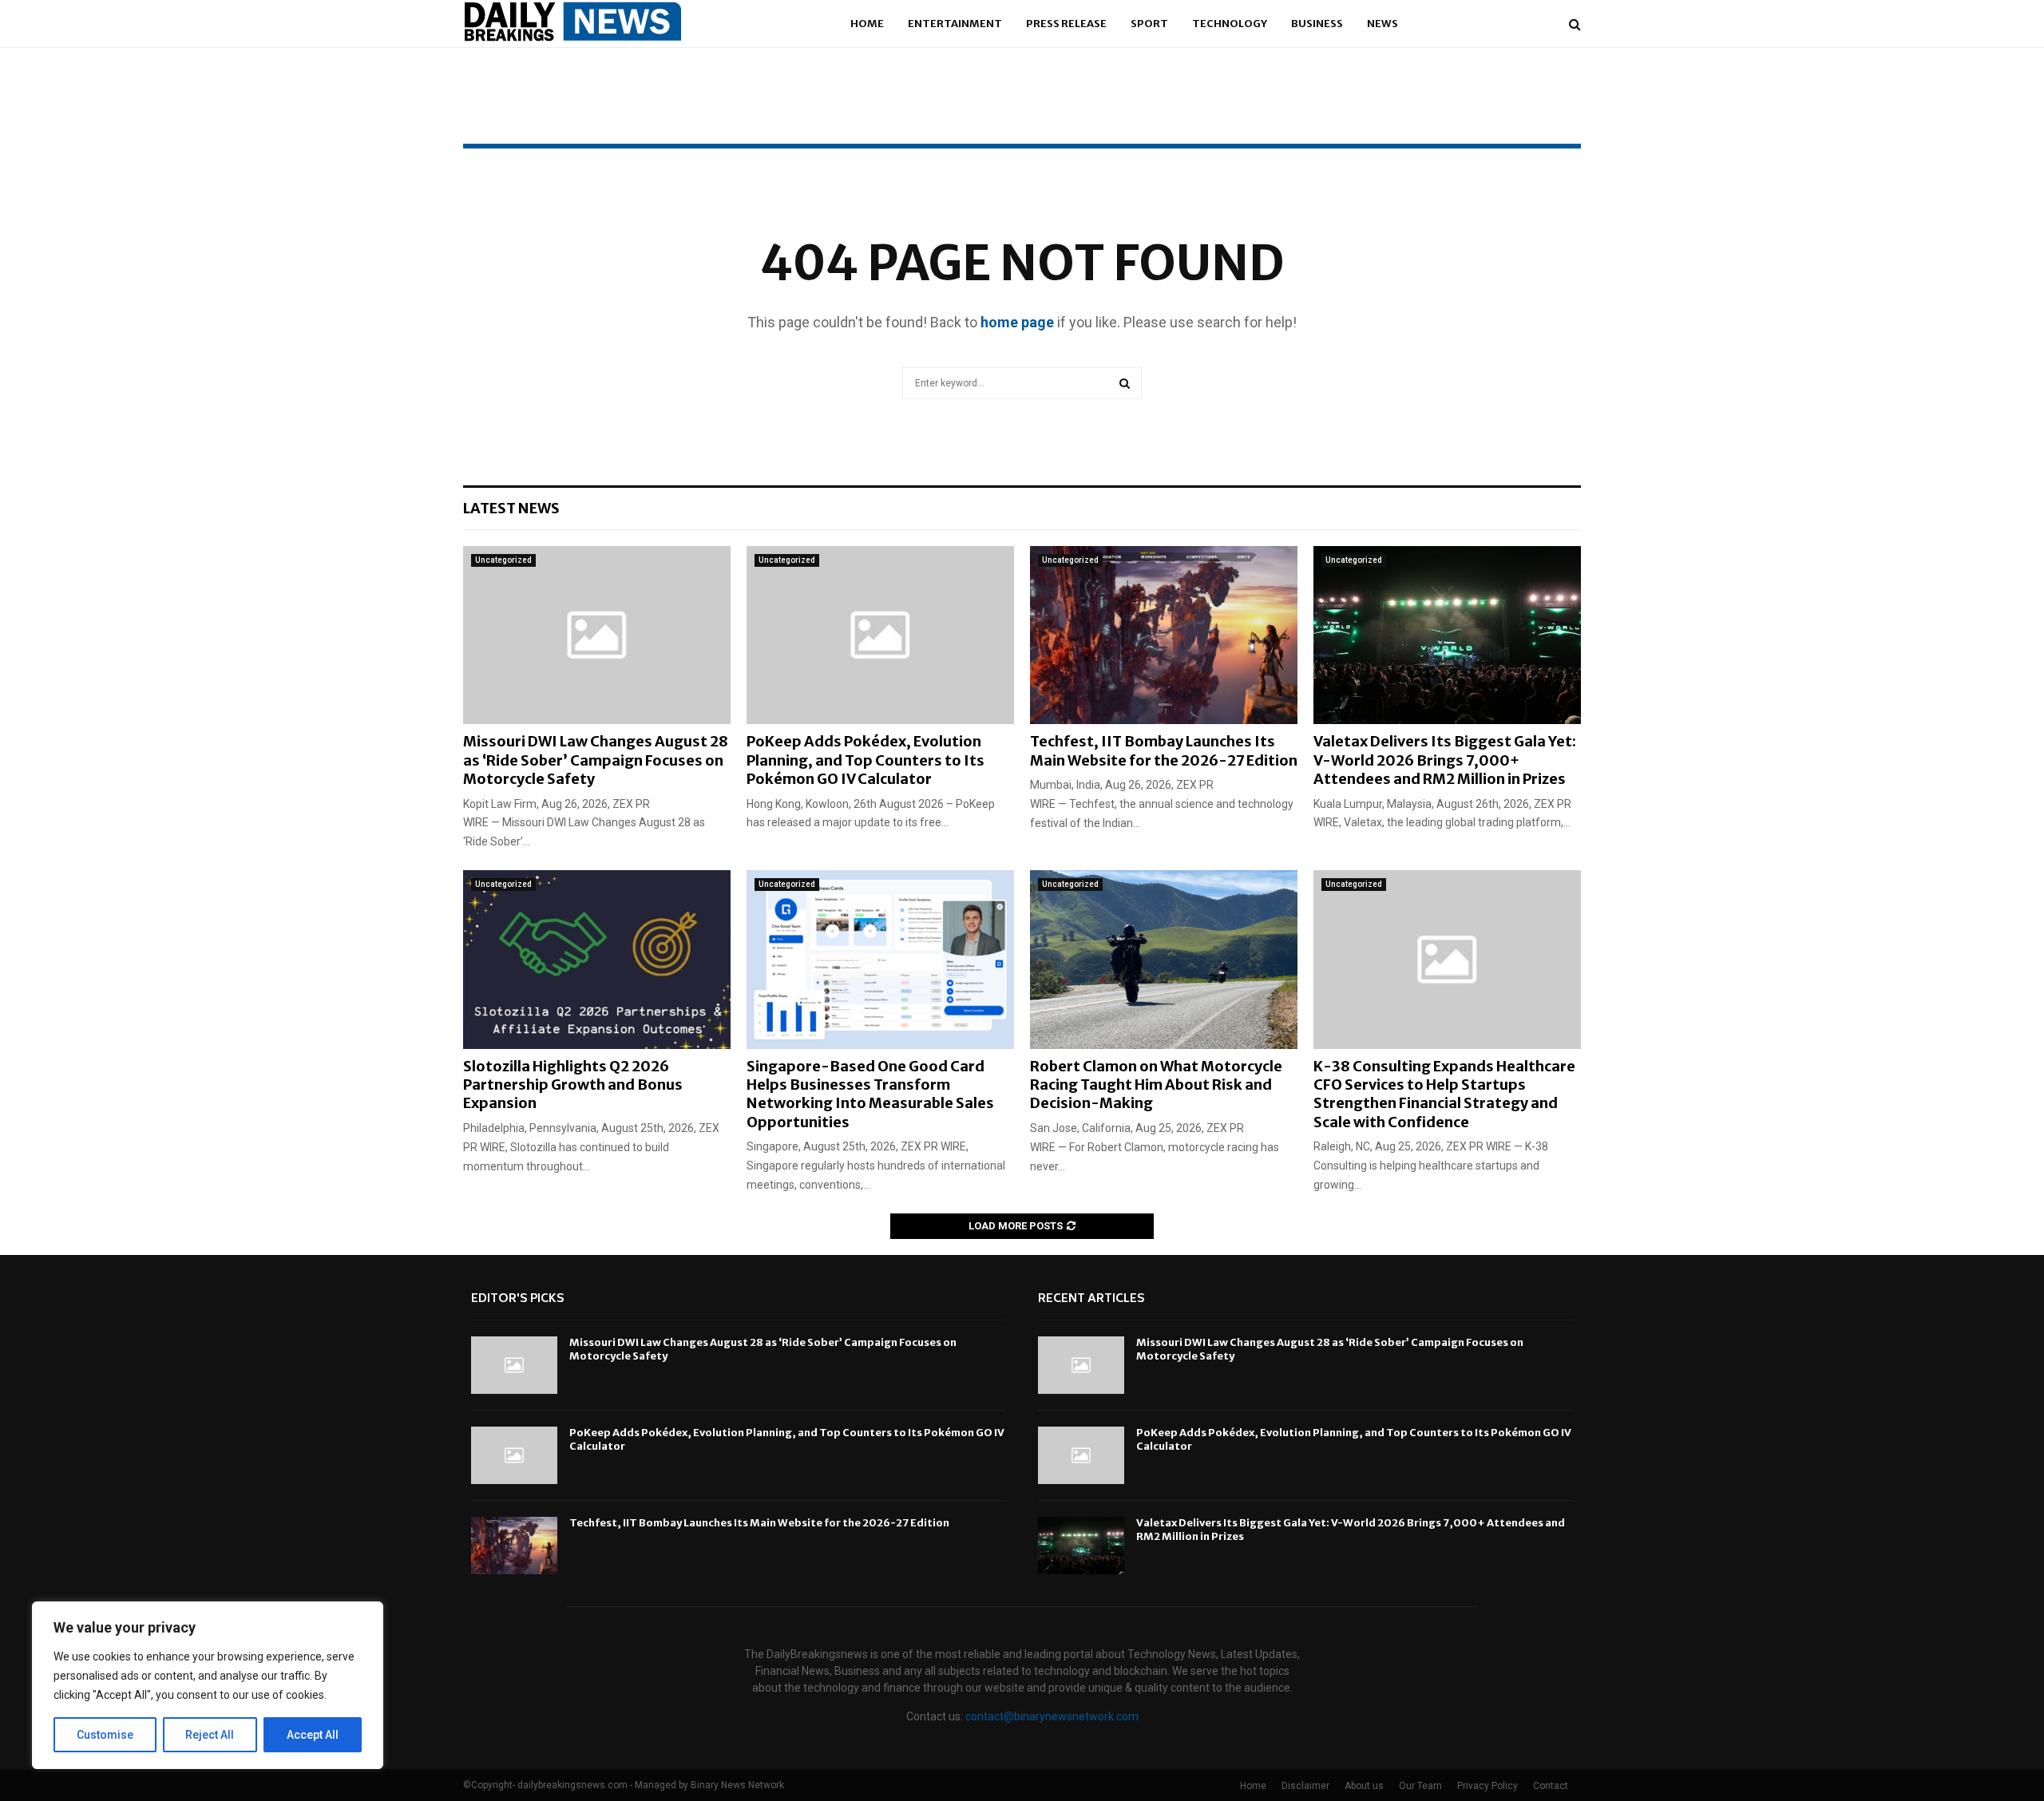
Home (867, 24)
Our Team (1420, 1786)
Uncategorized (503, 560)
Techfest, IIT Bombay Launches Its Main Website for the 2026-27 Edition (1164, 750)
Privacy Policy (1487, 1786)
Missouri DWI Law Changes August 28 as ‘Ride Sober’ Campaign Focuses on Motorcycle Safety (596, 760)
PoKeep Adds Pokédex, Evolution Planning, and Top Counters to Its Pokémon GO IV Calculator (866, 760)
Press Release (1066, 24)
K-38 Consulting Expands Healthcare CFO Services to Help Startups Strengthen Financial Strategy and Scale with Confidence (1444, 1094)
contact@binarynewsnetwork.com (1052, 1716)
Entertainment (955, 24)
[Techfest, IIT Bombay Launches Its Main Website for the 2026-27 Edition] (1164, 635)
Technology (1230, 24)
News (1382, 24)
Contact (1551, 1786)
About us (1364, 1786)
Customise (105, 1735)
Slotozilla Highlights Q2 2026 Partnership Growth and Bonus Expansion (573, 1085)
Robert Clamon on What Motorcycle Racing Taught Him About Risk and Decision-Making (1156, 1085)
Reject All (210, 1735)
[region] (208, 1685)
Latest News (511, 508)
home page (1017, 322)
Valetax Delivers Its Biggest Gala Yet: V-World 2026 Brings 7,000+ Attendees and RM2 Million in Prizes (1445, 760)
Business (1317, 24)
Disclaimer (1305, 1786)
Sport (1149, 24)
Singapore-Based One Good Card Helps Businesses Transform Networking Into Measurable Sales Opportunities (870, 1094)
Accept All (313, 1735)
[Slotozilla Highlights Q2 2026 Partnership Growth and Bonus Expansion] (597, 959)
